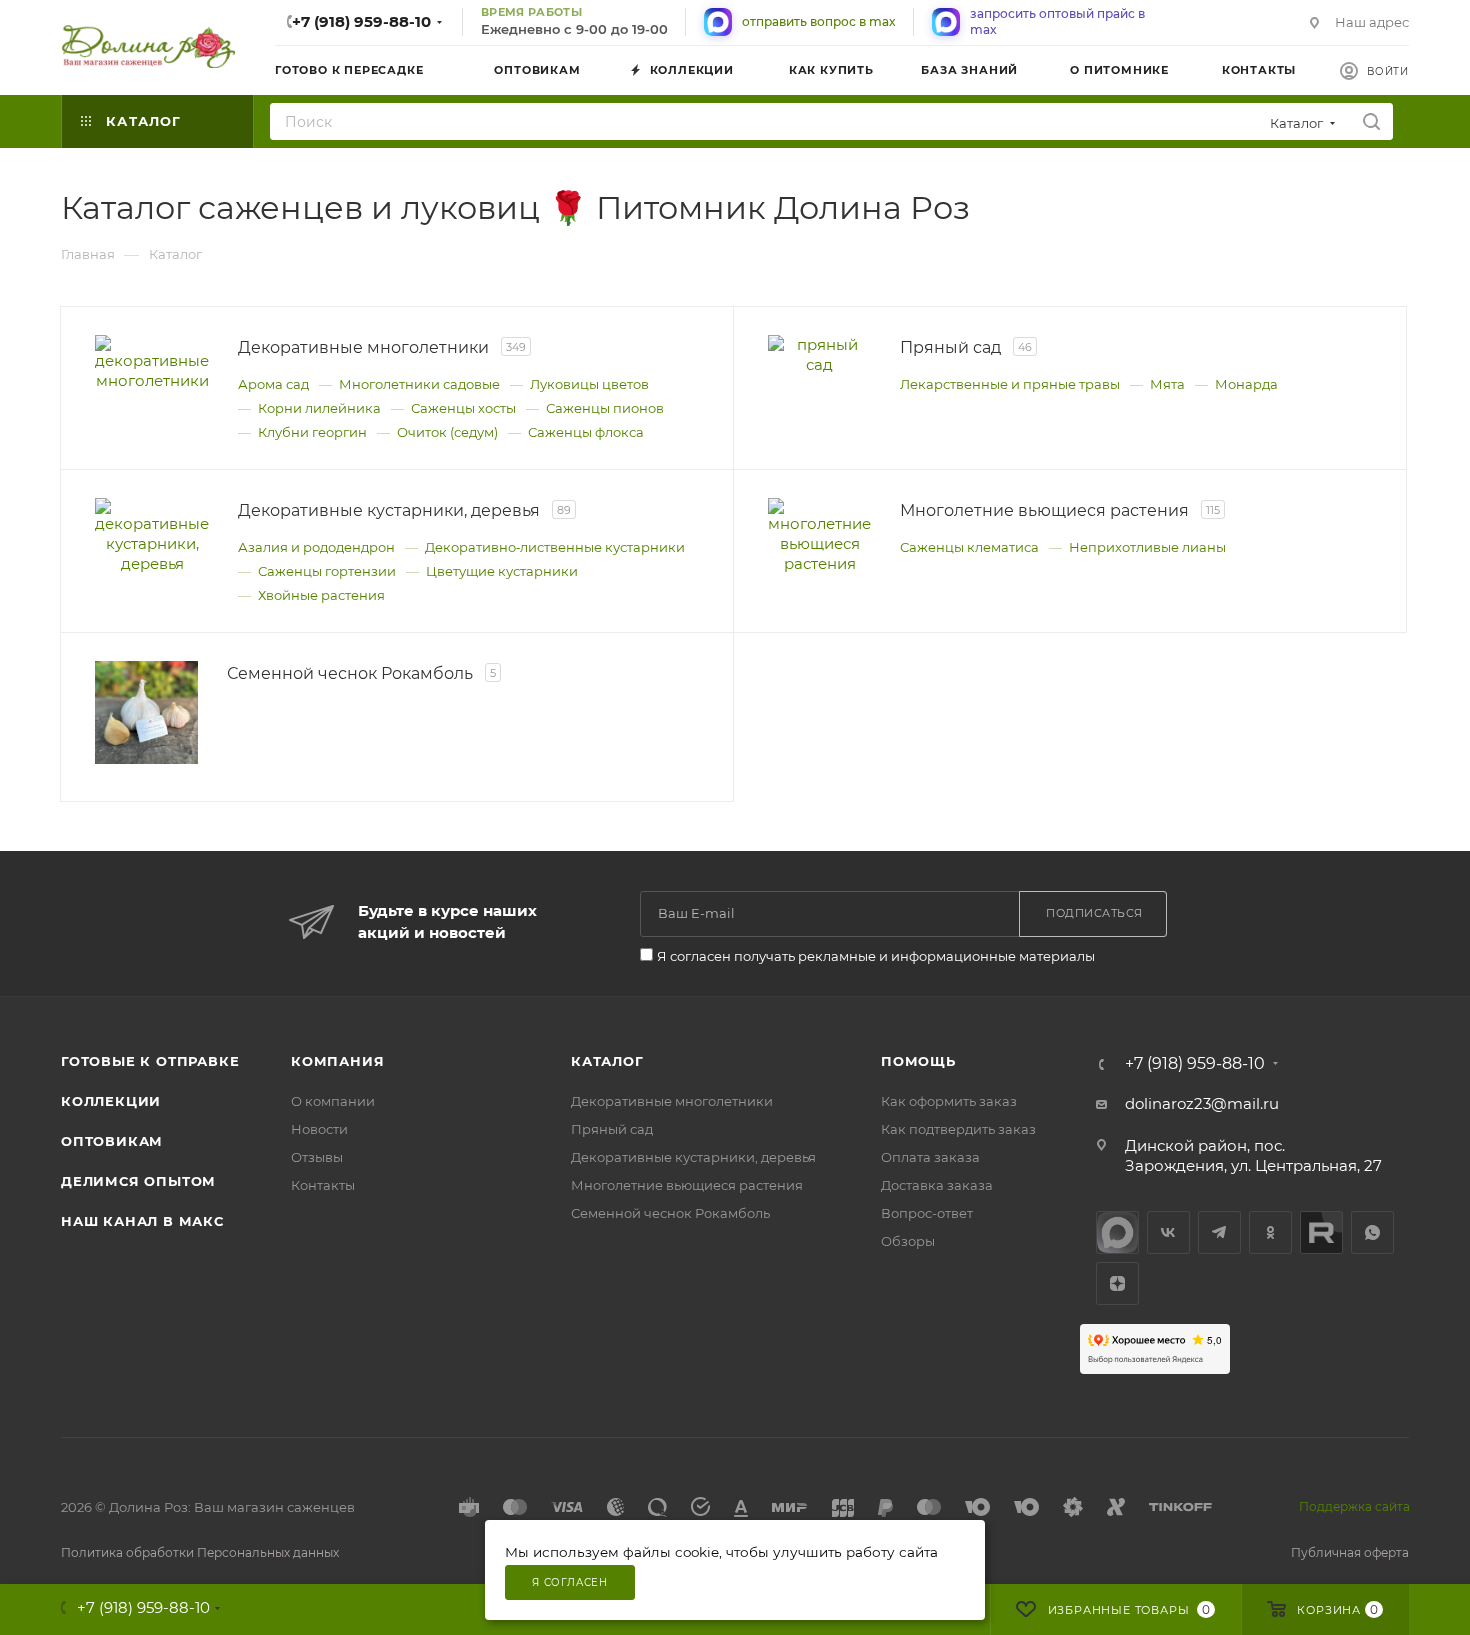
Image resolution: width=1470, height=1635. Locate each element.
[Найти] (1371, 121)
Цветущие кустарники (502, 571)
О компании (333, 1101)
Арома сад (273, 384)
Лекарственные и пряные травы (1010, 384)
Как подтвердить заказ (958, 1129)
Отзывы (317, 1157)
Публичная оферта (1350, 1552)
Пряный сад (612, 1129)
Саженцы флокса (586, 432)
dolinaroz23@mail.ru (1202, 1103)
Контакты (323, 1185)
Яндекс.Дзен (1117, 1283)
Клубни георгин (312, 432)
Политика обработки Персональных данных (200, 1552)
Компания (337, 1061)
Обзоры (908, 1241)
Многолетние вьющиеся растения (687, 1185)
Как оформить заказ (949, 1101)
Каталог (607, 1061)
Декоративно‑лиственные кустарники (555, 547)
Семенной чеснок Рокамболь (670, 1213)
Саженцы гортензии (327, 571)
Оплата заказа (930, 1157)
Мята (1167, 384)
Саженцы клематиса (969, 547)
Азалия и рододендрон (316, 547)
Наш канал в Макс (142, 1221)
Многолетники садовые (419, 384)
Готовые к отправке (150, 1061)
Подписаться (1094, 913)
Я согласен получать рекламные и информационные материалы (876, 956)
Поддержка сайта (1354, 1506)
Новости (319, 1129)
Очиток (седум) (447, 432)
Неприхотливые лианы (1147, 547)
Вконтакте (1168, 1232)
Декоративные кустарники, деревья (693, 1157)
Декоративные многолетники (672, 1101)
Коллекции (111, 1101)
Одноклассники (1270, 1232)
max (1117, 1232)
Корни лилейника (319, 408)
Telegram (1219, 1232)
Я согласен (570, 1582)
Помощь (918, 1061)
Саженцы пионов (605, 408)
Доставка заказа (937, 1185)
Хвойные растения (321, 595)
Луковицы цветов (589, 384)
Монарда (1246, 384)
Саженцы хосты (463, 408)
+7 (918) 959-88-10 (361, 21)
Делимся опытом (138, 1181)
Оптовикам (112, 1141)
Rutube (1321, 1232)
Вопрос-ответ (927, 1213)
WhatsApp (1372, 1232)
